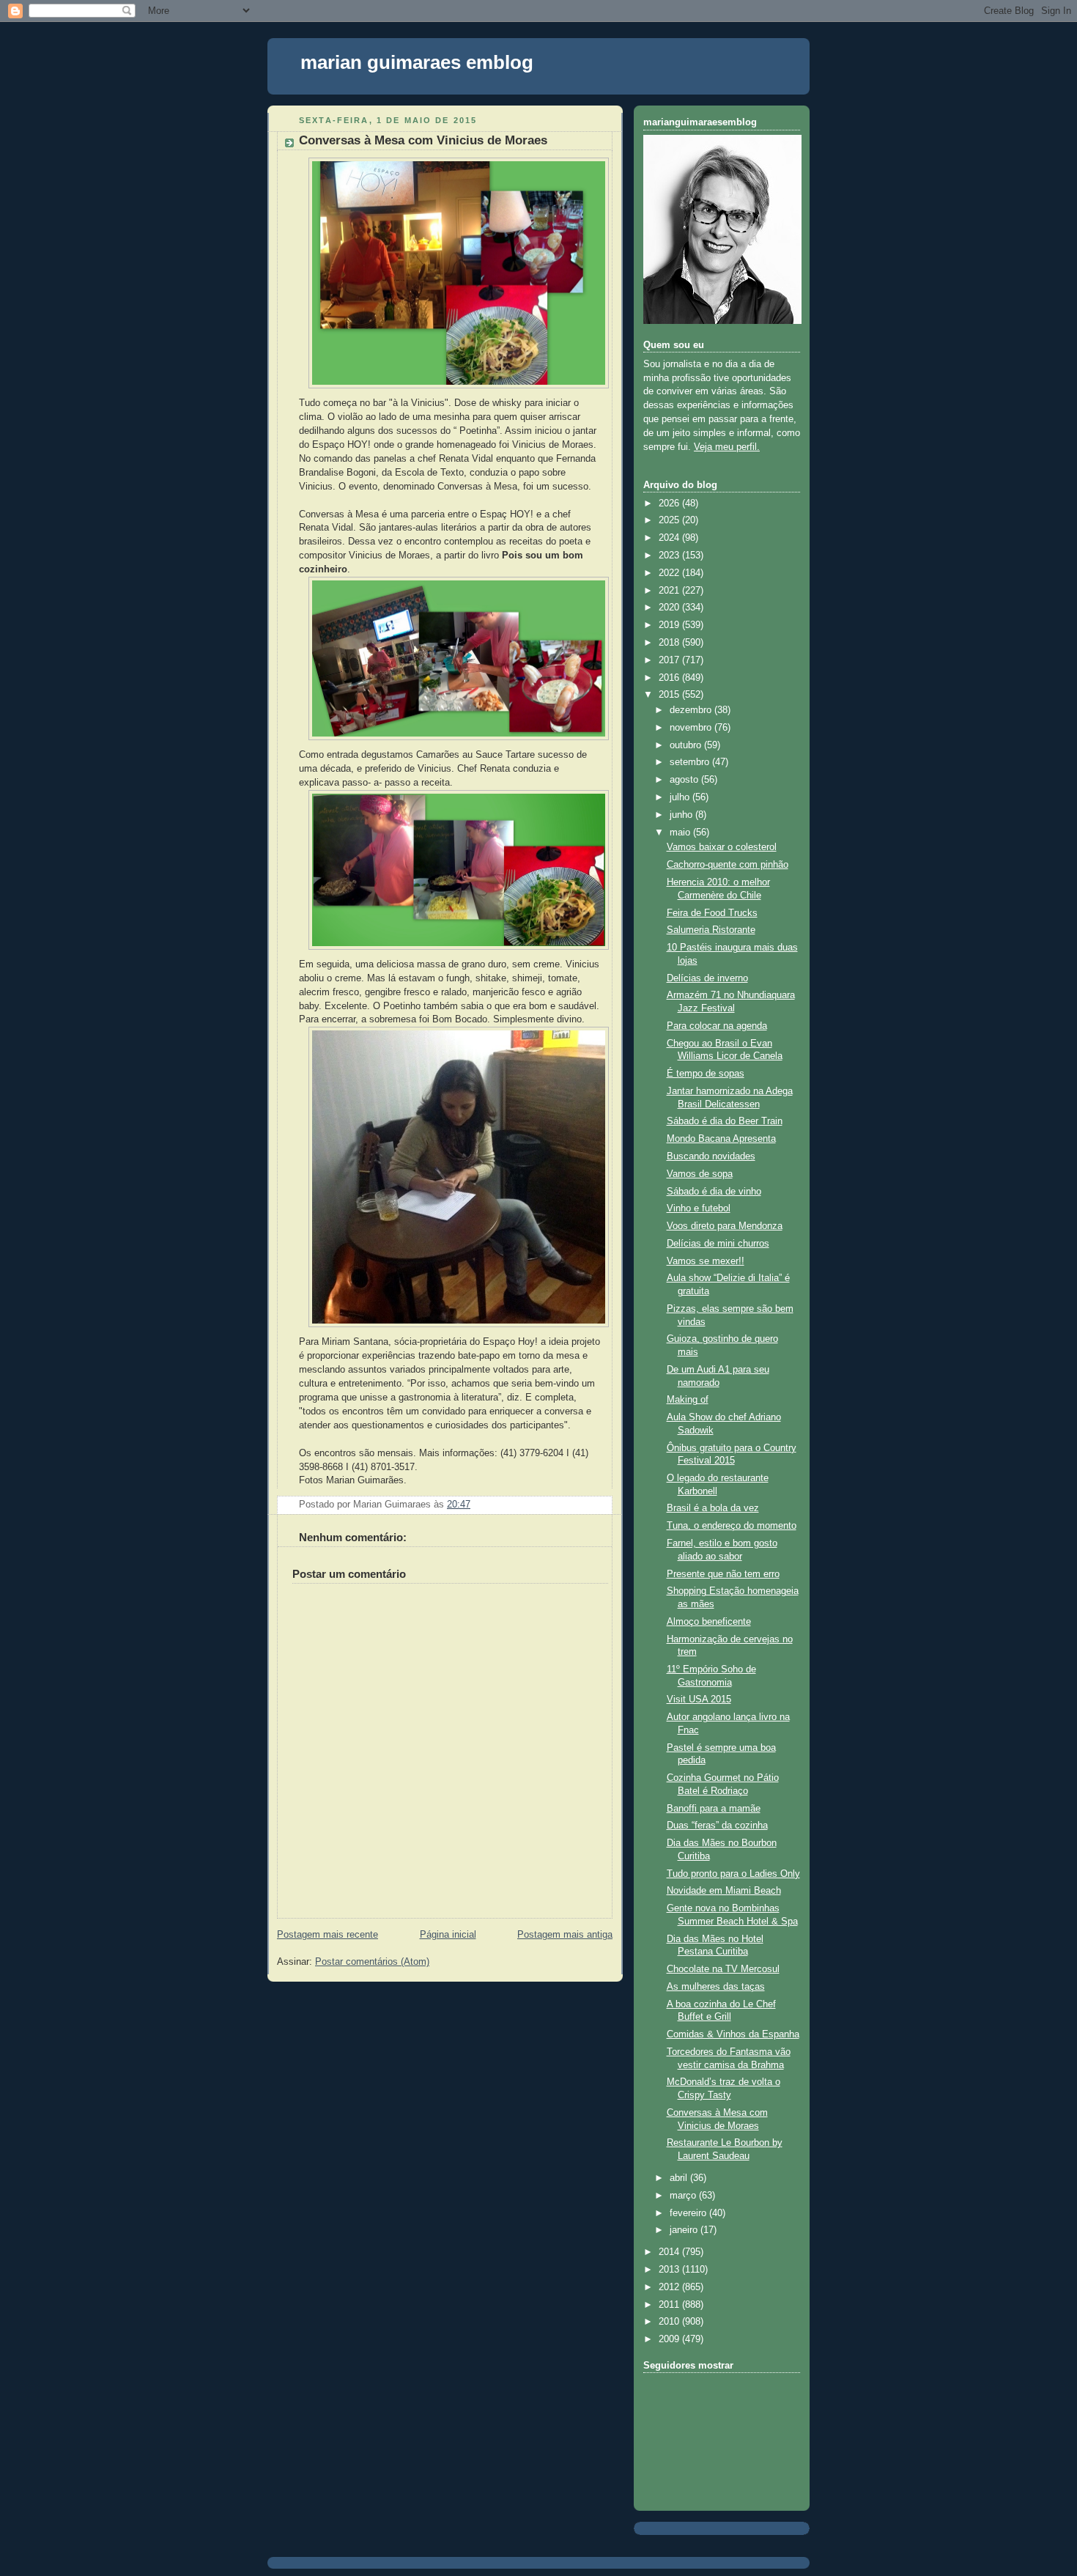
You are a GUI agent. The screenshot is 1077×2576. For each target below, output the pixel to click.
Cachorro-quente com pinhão (728, 865)
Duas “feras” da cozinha (717, 1826)
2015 (670, 695)
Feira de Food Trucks (712, 913)
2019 (670, 625)
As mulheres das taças (716, 1987)
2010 (670, 2322)
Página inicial (448, 1935)
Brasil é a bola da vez (713, 1508)
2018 (670, 643)
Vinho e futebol (699, 1208)
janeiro (685, 2230)
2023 (670, 556)
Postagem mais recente (327, 1935)
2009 (670, 2339)
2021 (670, 591)
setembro (691, 762)
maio (681, 833)
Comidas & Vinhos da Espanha (733, 2034)
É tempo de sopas (706, 1074)
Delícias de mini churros (718, 1244)
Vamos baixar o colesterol (722, 847)
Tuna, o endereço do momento (732, 1526)
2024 (670, 538)
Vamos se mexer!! (706, 1261)
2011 (670, 2305)
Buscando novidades (711, 1156)
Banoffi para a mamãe (714, 1809)
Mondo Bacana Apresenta (721, 1139)
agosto (685, 780)
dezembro (692, 710)
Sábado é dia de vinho (714, 1192)
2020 (670, 608)
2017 (670, 660)
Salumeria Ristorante (711, 930)
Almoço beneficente (709, 1622)
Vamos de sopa (700, 1174)
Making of (688, 1400)
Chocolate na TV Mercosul (723, 1969)
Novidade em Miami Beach (724, 1891)
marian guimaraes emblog (417, 62)
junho (682, 815)
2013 (670, 2270)
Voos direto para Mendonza (725, 1226)
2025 (670, 520)
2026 (670, 503)
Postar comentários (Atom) (372, 1962)
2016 (670, 678)
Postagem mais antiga (565, 1935)
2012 (670, 2287)
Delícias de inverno (707, 978)
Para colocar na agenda (717, 1026)
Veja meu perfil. (727, 447)
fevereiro (689, 2213)
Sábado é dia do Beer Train (725, 1121)
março (684, 2196)
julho (681, 797)
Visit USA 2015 (699, 1700)
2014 (670, 2252)
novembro (692, 728)
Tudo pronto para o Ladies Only (733, 1874)
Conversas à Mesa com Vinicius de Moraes (423, 140)
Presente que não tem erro (723, 1574)
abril (680, 2178)
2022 (670, 573)
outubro (687, 745)
